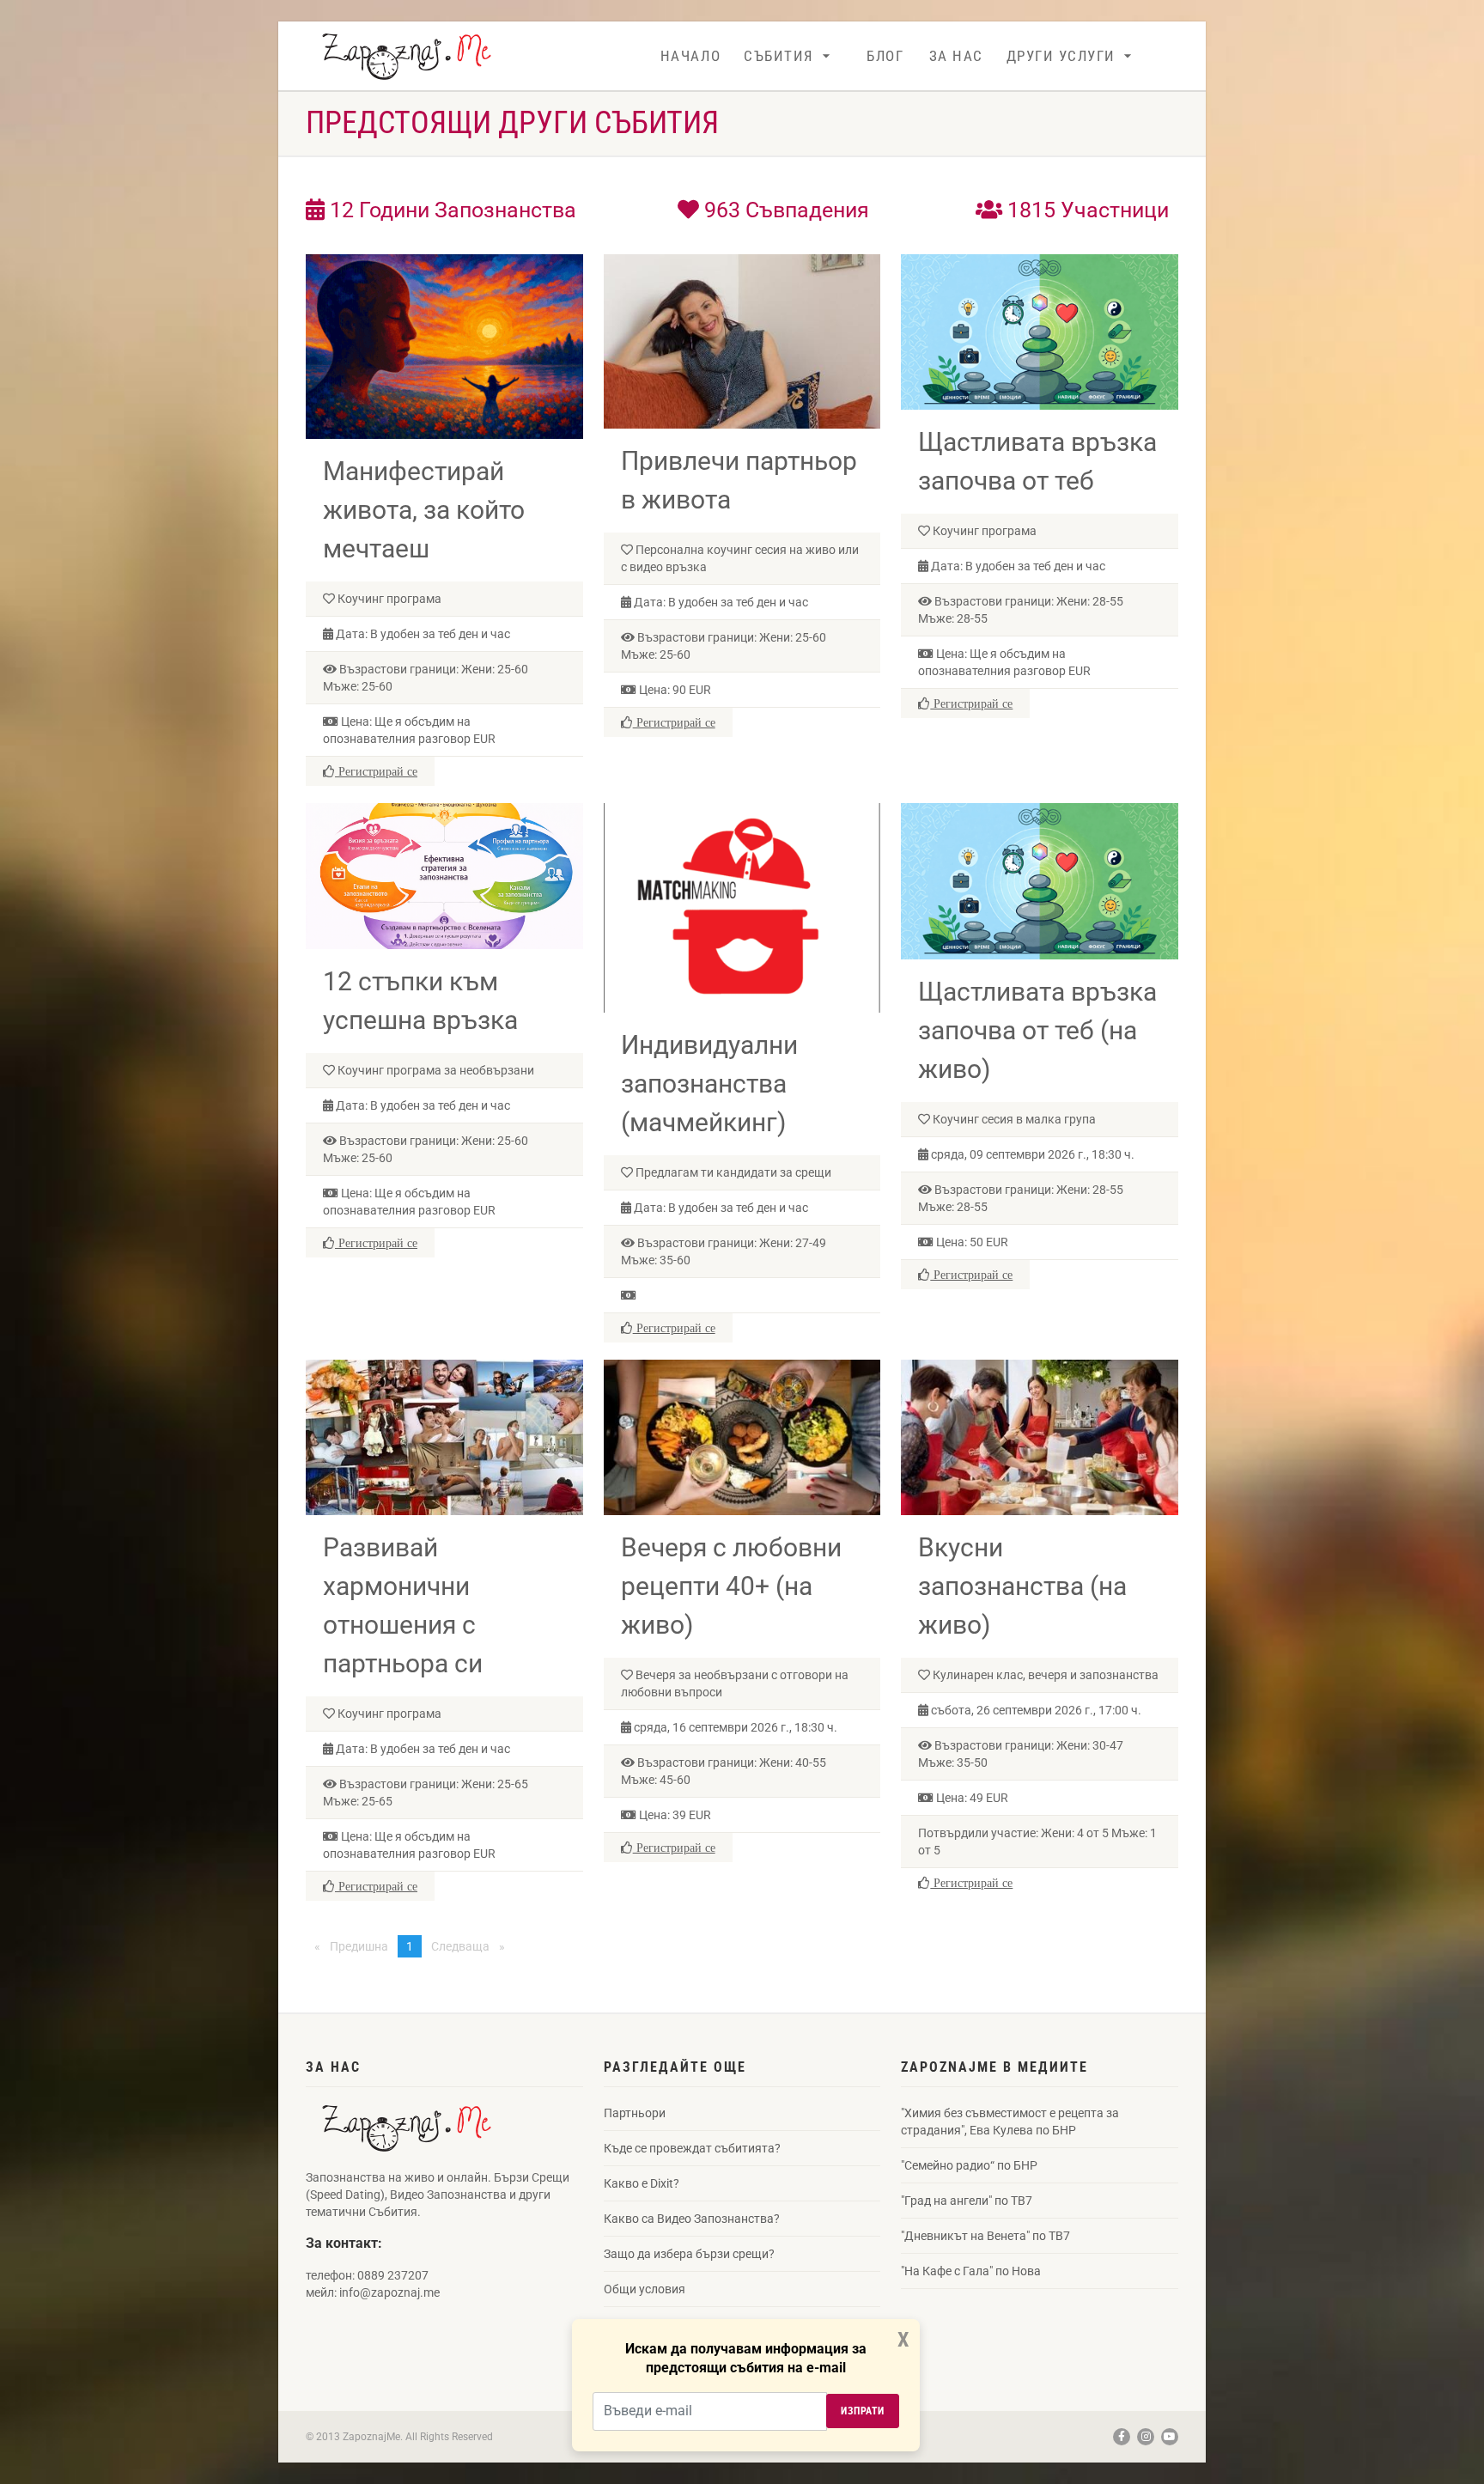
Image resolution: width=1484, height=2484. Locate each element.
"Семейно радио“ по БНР (969, 2165)
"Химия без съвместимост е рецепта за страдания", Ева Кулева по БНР (1010, 2122)
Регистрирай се (376, 771)
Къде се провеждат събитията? (692, 2148)
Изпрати (863, 2411)
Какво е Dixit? (642, 2183)
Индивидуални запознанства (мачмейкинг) (709, 1084)
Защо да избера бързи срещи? (689, 2254)
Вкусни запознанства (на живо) (1022, 1586)
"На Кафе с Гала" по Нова (971, 2271)
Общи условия (645, 2289)
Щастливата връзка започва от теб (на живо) (1037, 1030)
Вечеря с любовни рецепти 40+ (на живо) (731, 1586)
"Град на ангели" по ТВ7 (967, 2201)
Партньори (635, 2113)
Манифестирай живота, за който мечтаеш (424, 510)
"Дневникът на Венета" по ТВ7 (985, 2236)
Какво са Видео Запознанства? (692, 2219)
